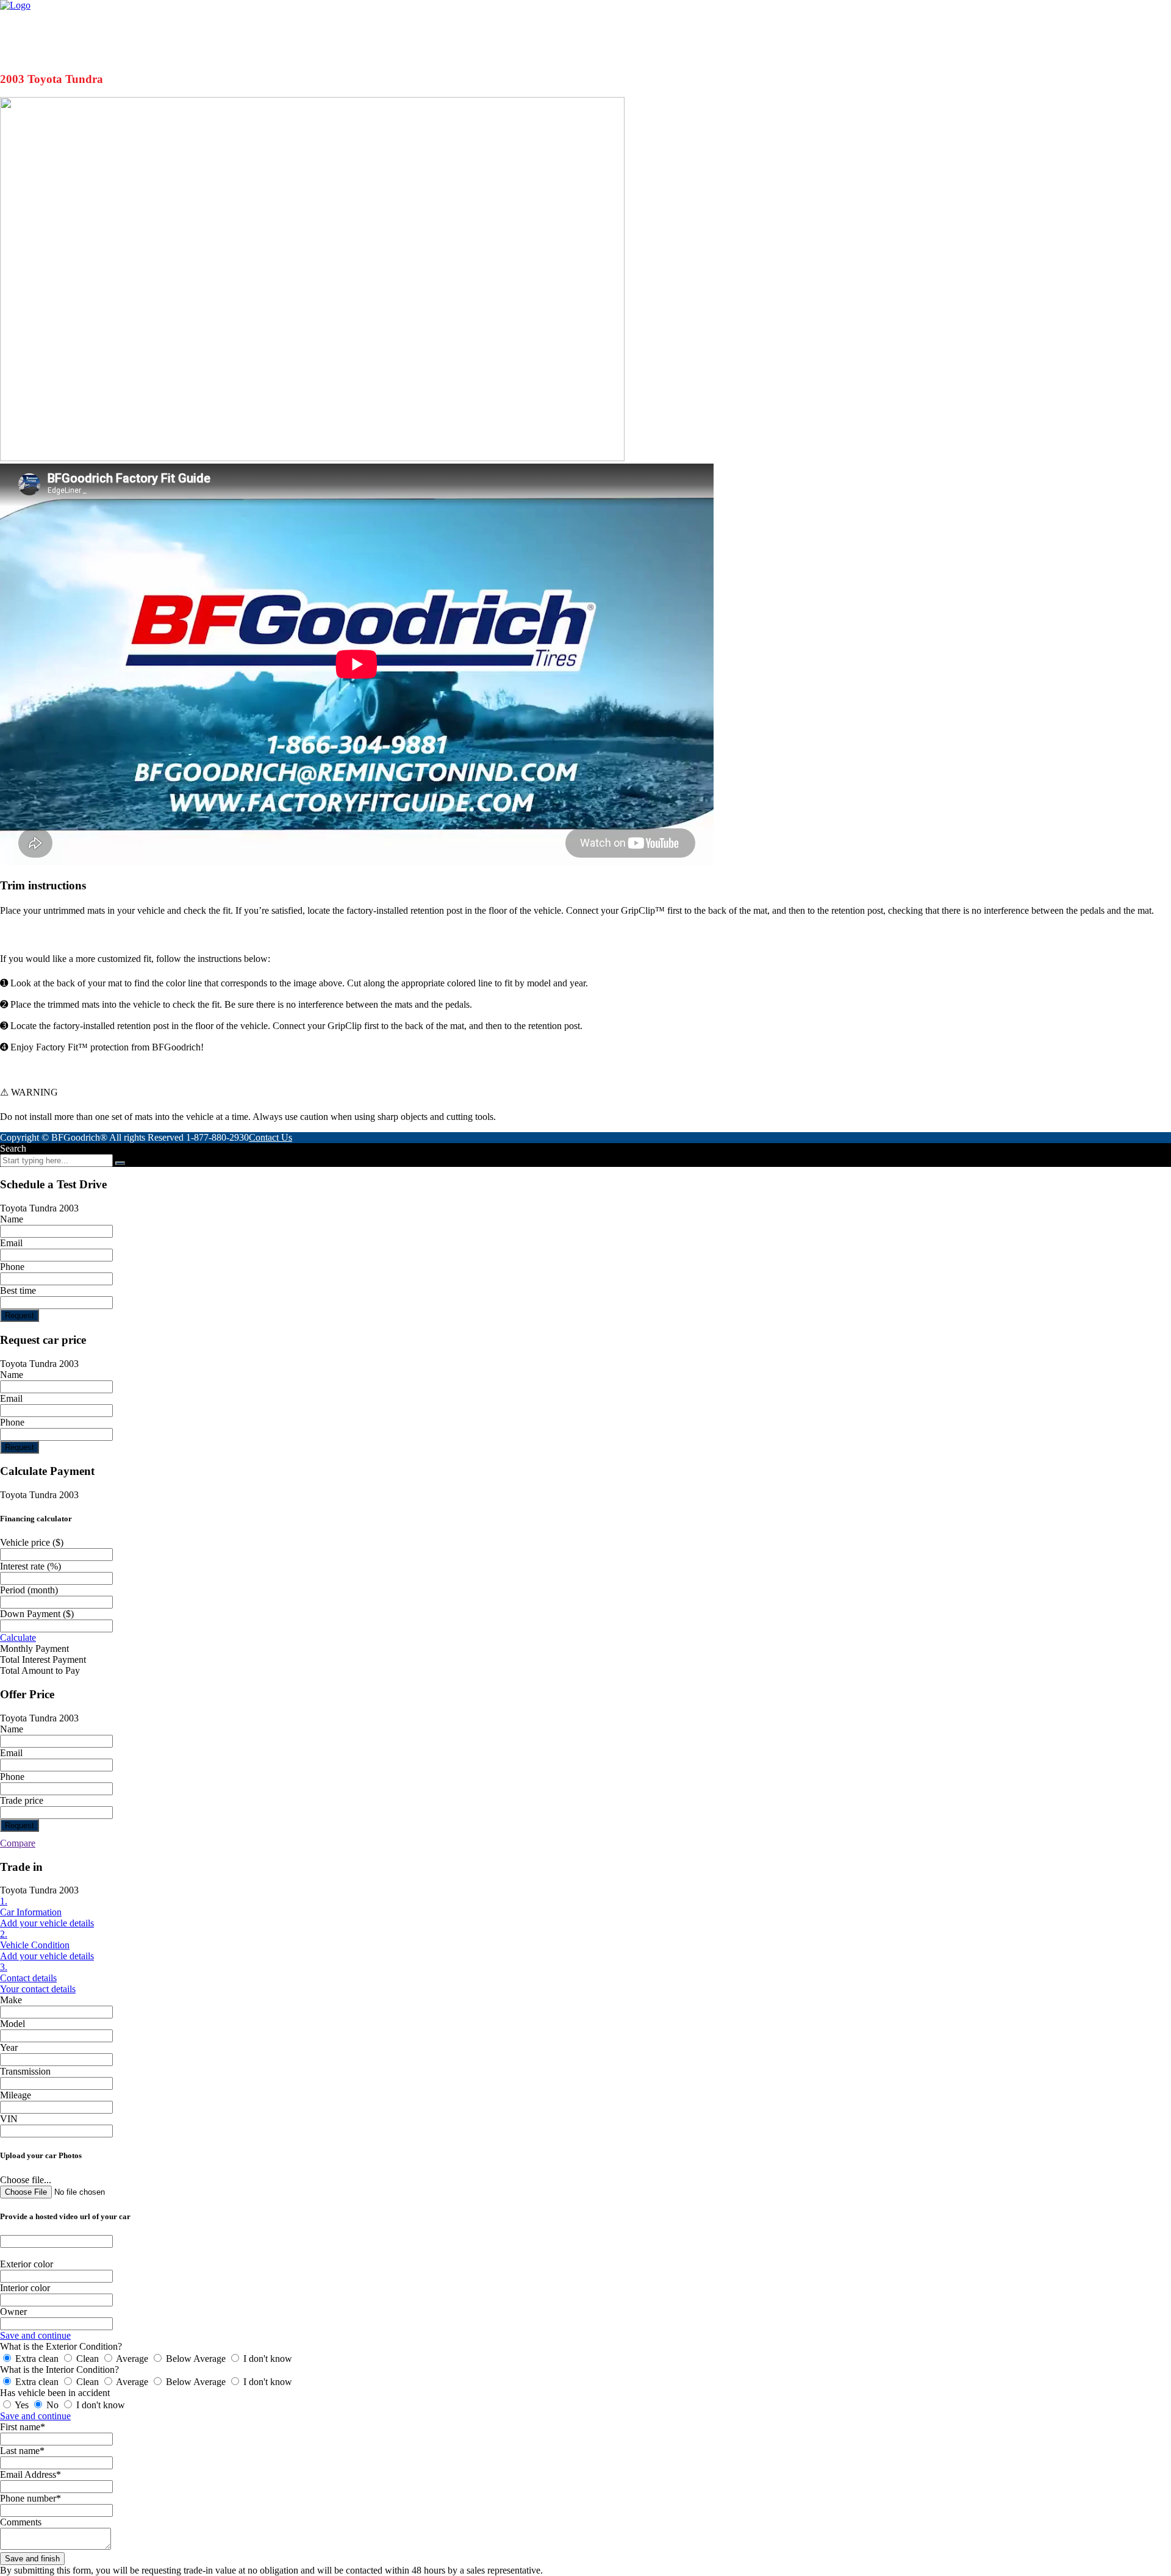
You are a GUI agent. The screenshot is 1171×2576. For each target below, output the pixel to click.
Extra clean (37, 2359)
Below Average (196, 2359)
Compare (18, 1843)
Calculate (18, 1638)
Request (20, 1315)
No (52, 2405)
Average (132, 2359)
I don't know (267, 2359)
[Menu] (1100, 21)
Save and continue (35, 2335)
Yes (22, 2405)
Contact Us (270, 1137)
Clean (88, 2359)
